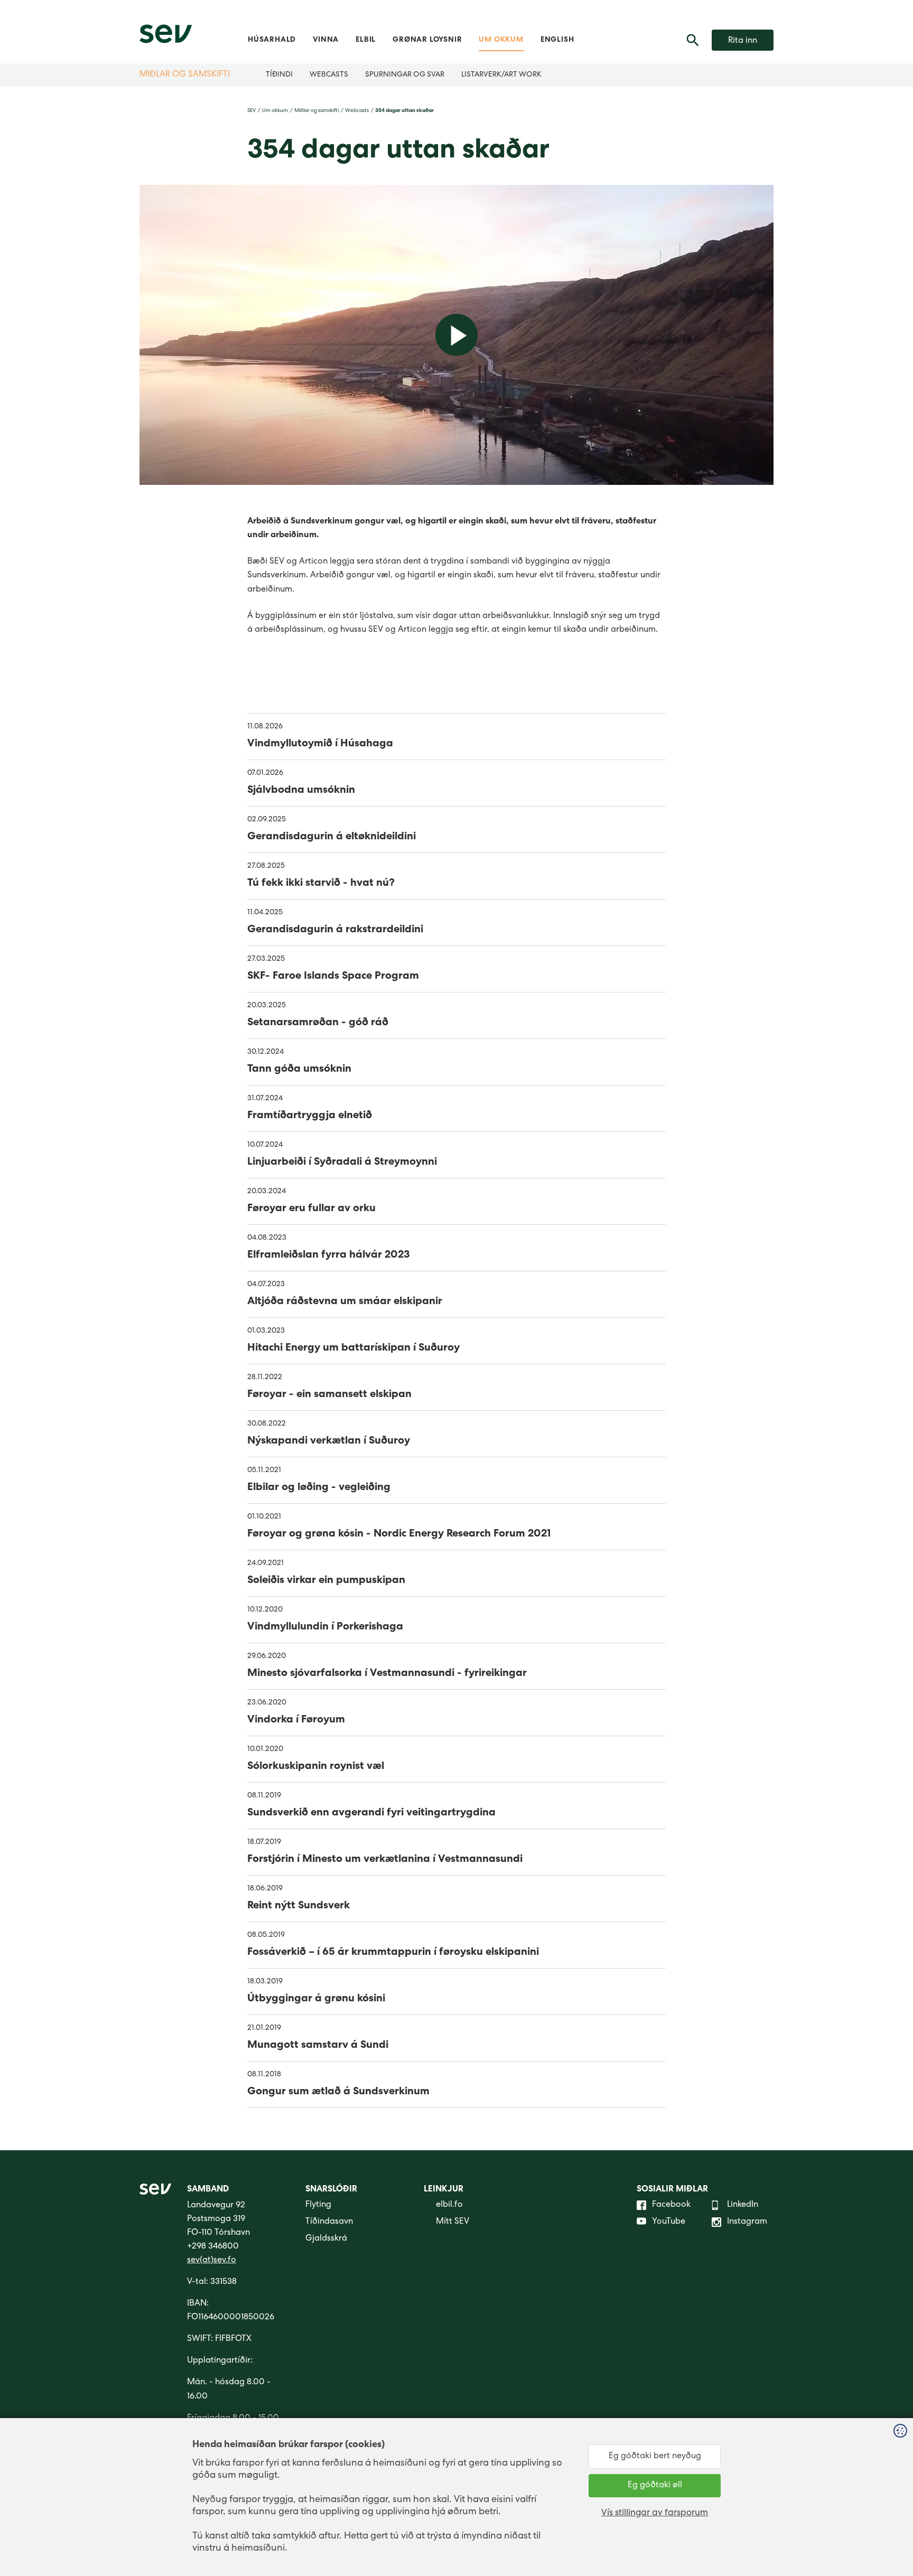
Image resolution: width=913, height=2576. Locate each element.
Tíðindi (279, 75)
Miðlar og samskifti (185, 75)
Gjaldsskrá (326, 2239)
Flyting (318, 2205)
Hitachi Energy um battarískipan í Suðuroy (353, 1348)
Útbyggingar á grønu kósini (316, 1999)
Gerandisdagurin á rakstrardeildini (335, 930)
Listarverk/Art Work (501, 75)
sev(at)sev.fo (212, 2261)
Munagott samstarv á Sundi (318, 2046)
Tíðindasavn (329, 2222)
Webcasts (329, 75)
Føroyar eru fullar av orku (311, 1209)
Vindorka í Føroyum (296, 1720)
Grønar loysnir (427, 40)
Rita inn (743, 41)
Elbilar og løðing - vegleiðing (319, 1488)
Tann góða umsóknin (299, 1070)
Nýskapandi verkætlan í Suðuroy (329, 1441)
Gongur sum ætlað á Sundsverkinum (338, 2092)
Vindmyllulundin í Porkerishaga (325, 1627)
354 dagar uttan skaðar (404, 111)
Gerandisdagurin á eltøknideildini (332, 837)
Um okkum (501, 40)
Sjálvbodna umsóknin (301, 791)
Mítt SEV (453, 2222)
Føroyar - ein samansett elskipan (329, 1395)
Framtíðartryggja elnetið (310, 1116)
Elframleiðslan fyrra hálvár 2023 (329, 1256)
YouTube (669, 2222)
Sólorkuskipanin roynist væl (316, 1767)
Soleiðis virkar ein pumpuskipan (326, 1581)
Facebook (671, 2205)
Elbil (366, 40)
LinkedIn (743, 2205)
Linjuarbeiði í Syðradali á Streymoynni (342, 1163)
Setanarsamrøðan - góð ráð (318, 1023)
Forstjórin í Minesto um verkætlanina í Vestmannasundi (385, 1860)
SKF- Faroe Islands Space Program (333, 977)
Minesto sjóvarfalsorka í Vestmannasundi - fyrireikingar (387, 1674)
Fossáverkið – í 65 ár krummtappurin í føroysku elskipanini (393, 1953)
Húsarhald (272, 40)
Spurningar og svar (405, 75)
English (557, 40)
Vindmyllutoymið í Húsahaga (320, 744)
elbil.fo (449, 2205)
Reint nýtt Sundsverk (299, 1906)
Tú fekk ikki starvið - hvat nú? (321, 884)
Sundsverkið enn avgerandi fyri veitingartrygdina (371, 1813)
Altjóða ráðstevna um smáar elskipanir (345, 1302)
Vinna (326, 40)
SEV (251, 111)
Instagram (747, 2222)
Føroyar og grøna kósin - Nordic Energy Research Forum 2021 (399, 1534)
